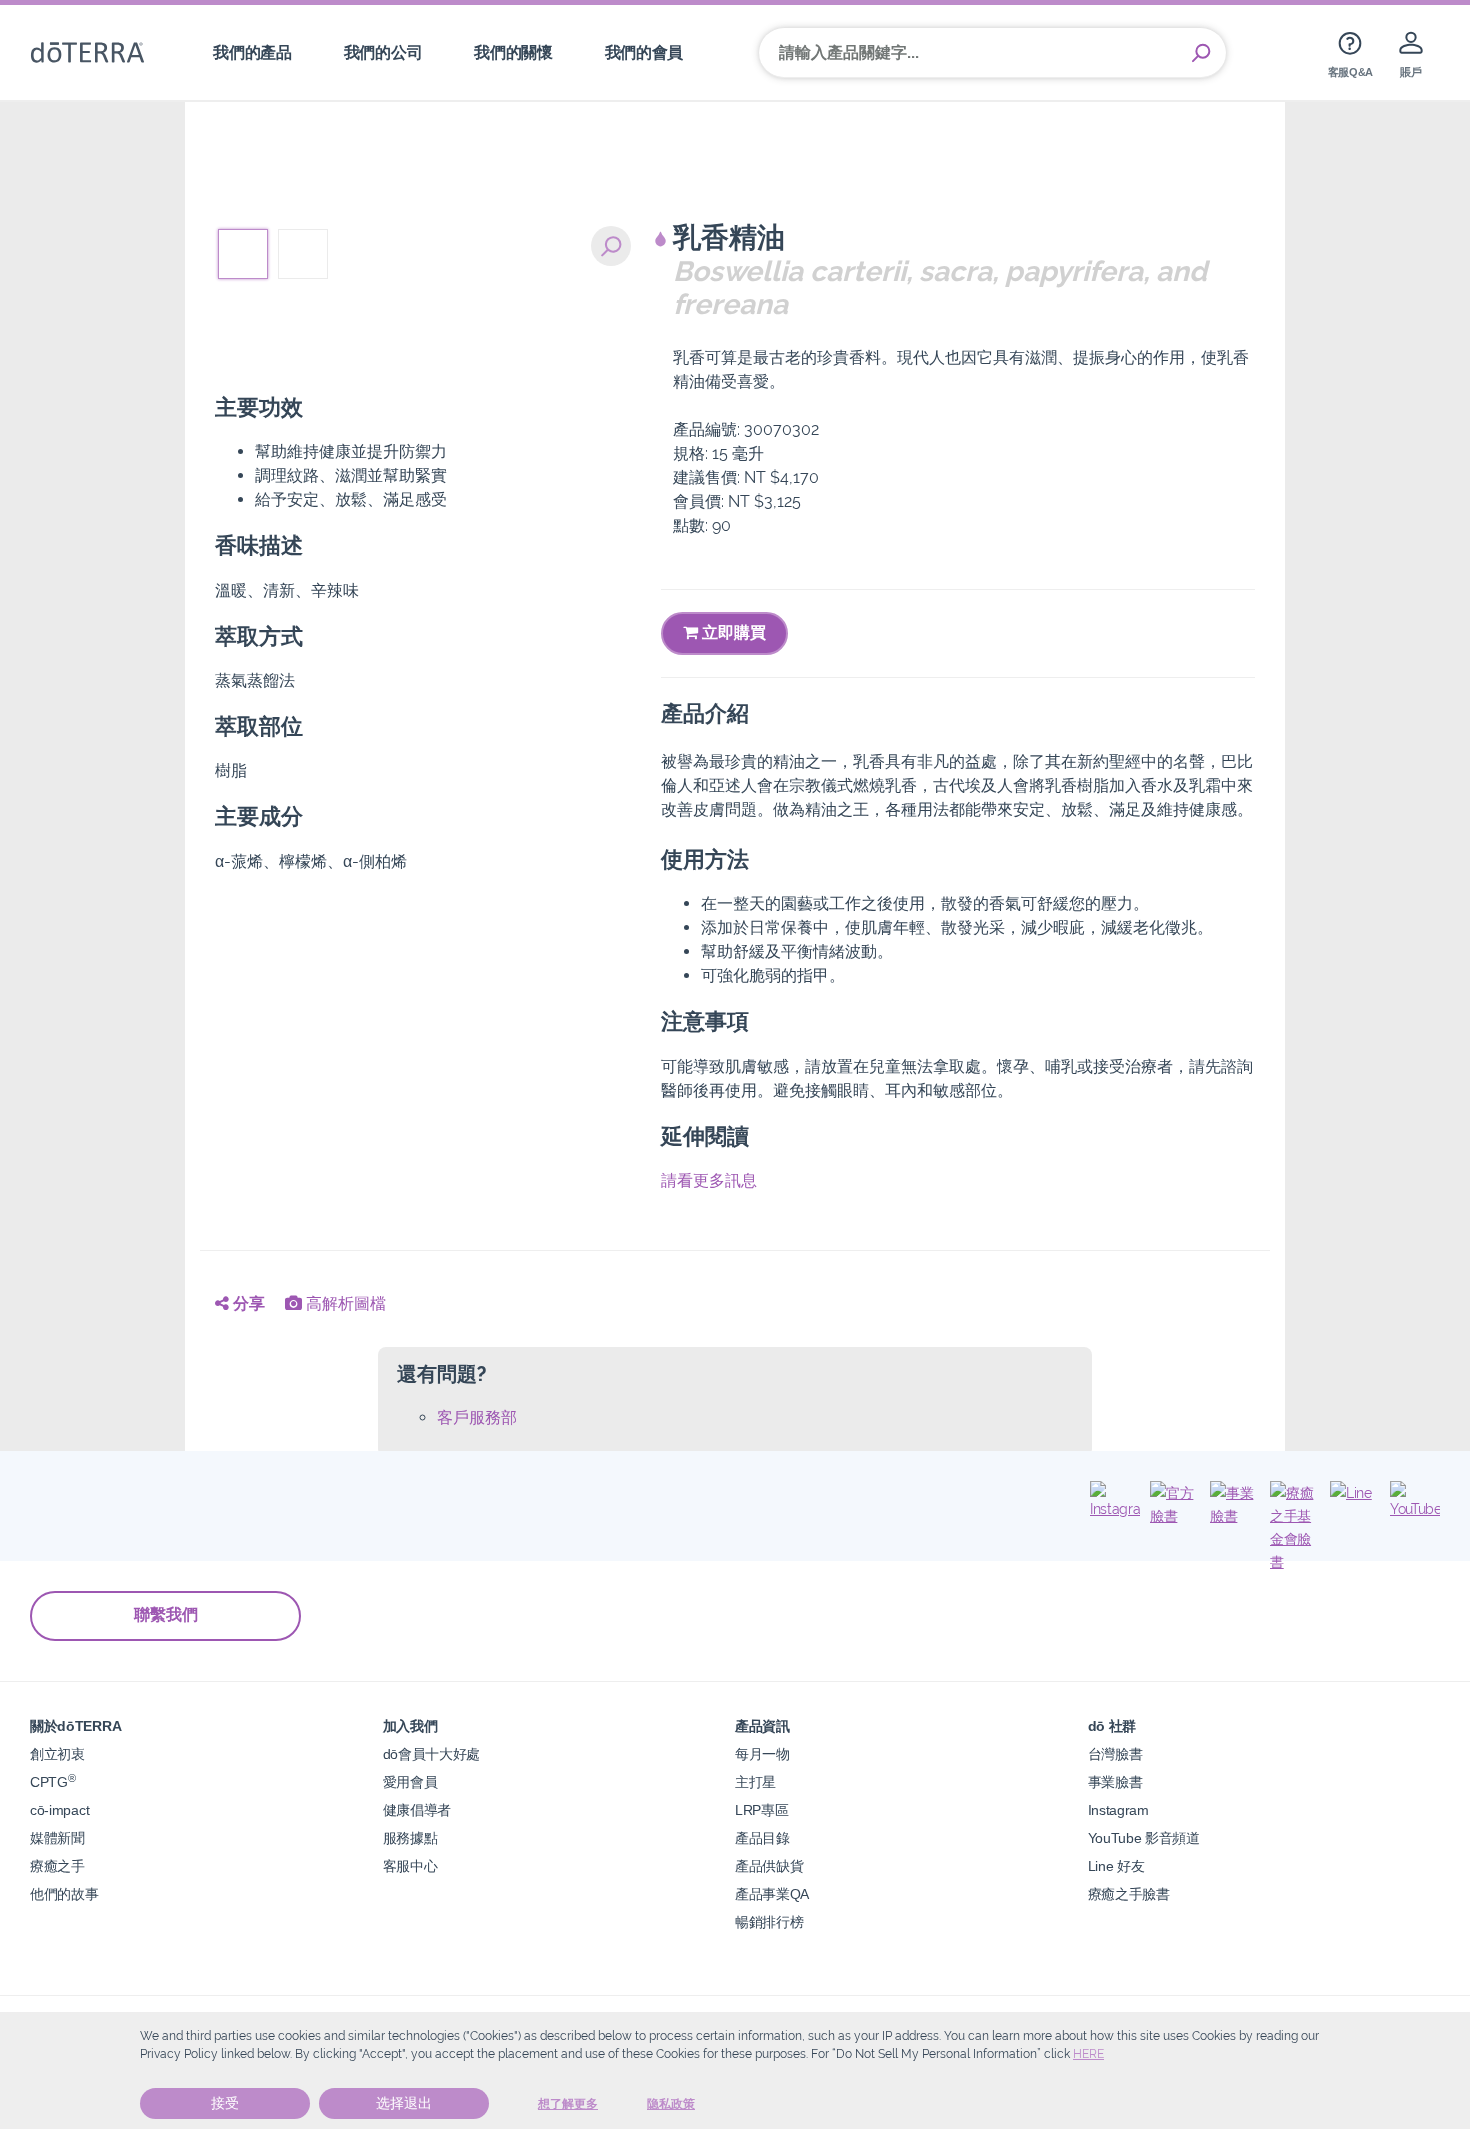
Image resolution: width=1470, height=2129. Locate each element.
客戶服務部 (477, 1417)
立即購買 (732, 632)
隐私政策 (671, 2104)
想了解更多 (568, 2104)
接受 (225, 2103)
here (1088, 2054)
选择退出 (404, 2103)
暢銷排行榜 (769, 1921)
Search (1201, 53)
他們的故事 (64, 1893)
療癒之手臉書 (1129, 1893)
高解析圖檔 (344, 1303)
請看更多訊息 (709, 1180)
